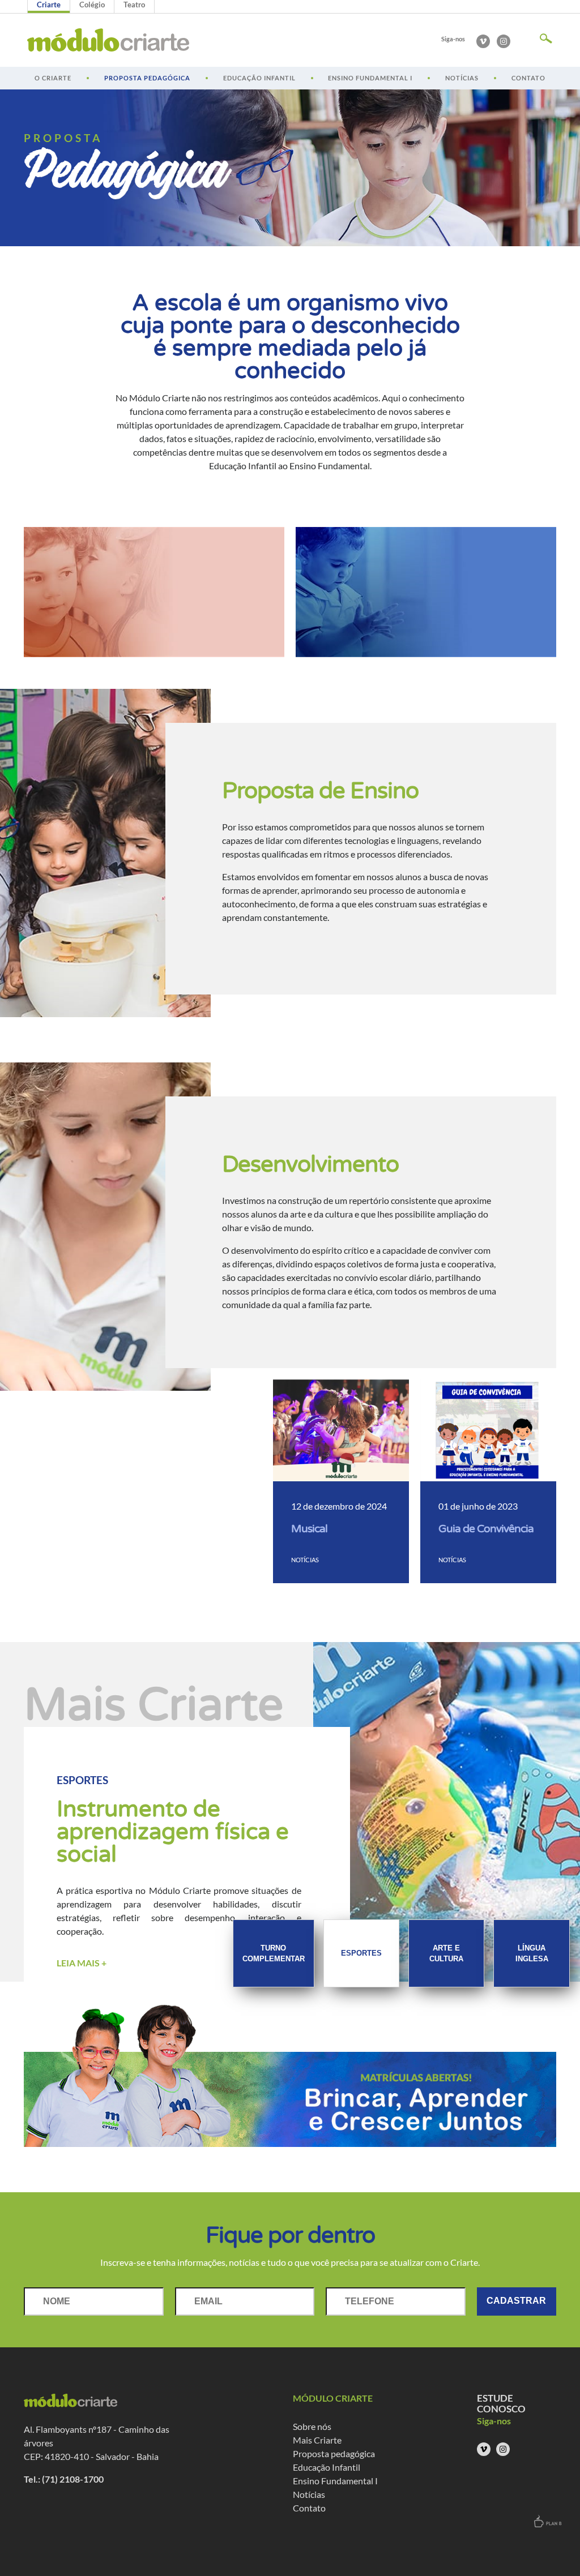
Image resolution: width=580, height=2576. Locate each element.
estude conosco (501, 2403)
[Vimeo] (483, 41)
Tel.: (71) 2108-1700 (64, 2479)
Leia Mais (82, 1963)
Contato (528, 78)
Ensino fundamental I (370, 78)
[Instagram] (504, 41)
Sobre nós (312, 2426)
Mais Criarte (317, 2440)
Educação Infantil (259, 78)
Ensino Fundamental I (335, 2481)
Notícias (462, 78)
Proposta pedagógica (147, 78)
